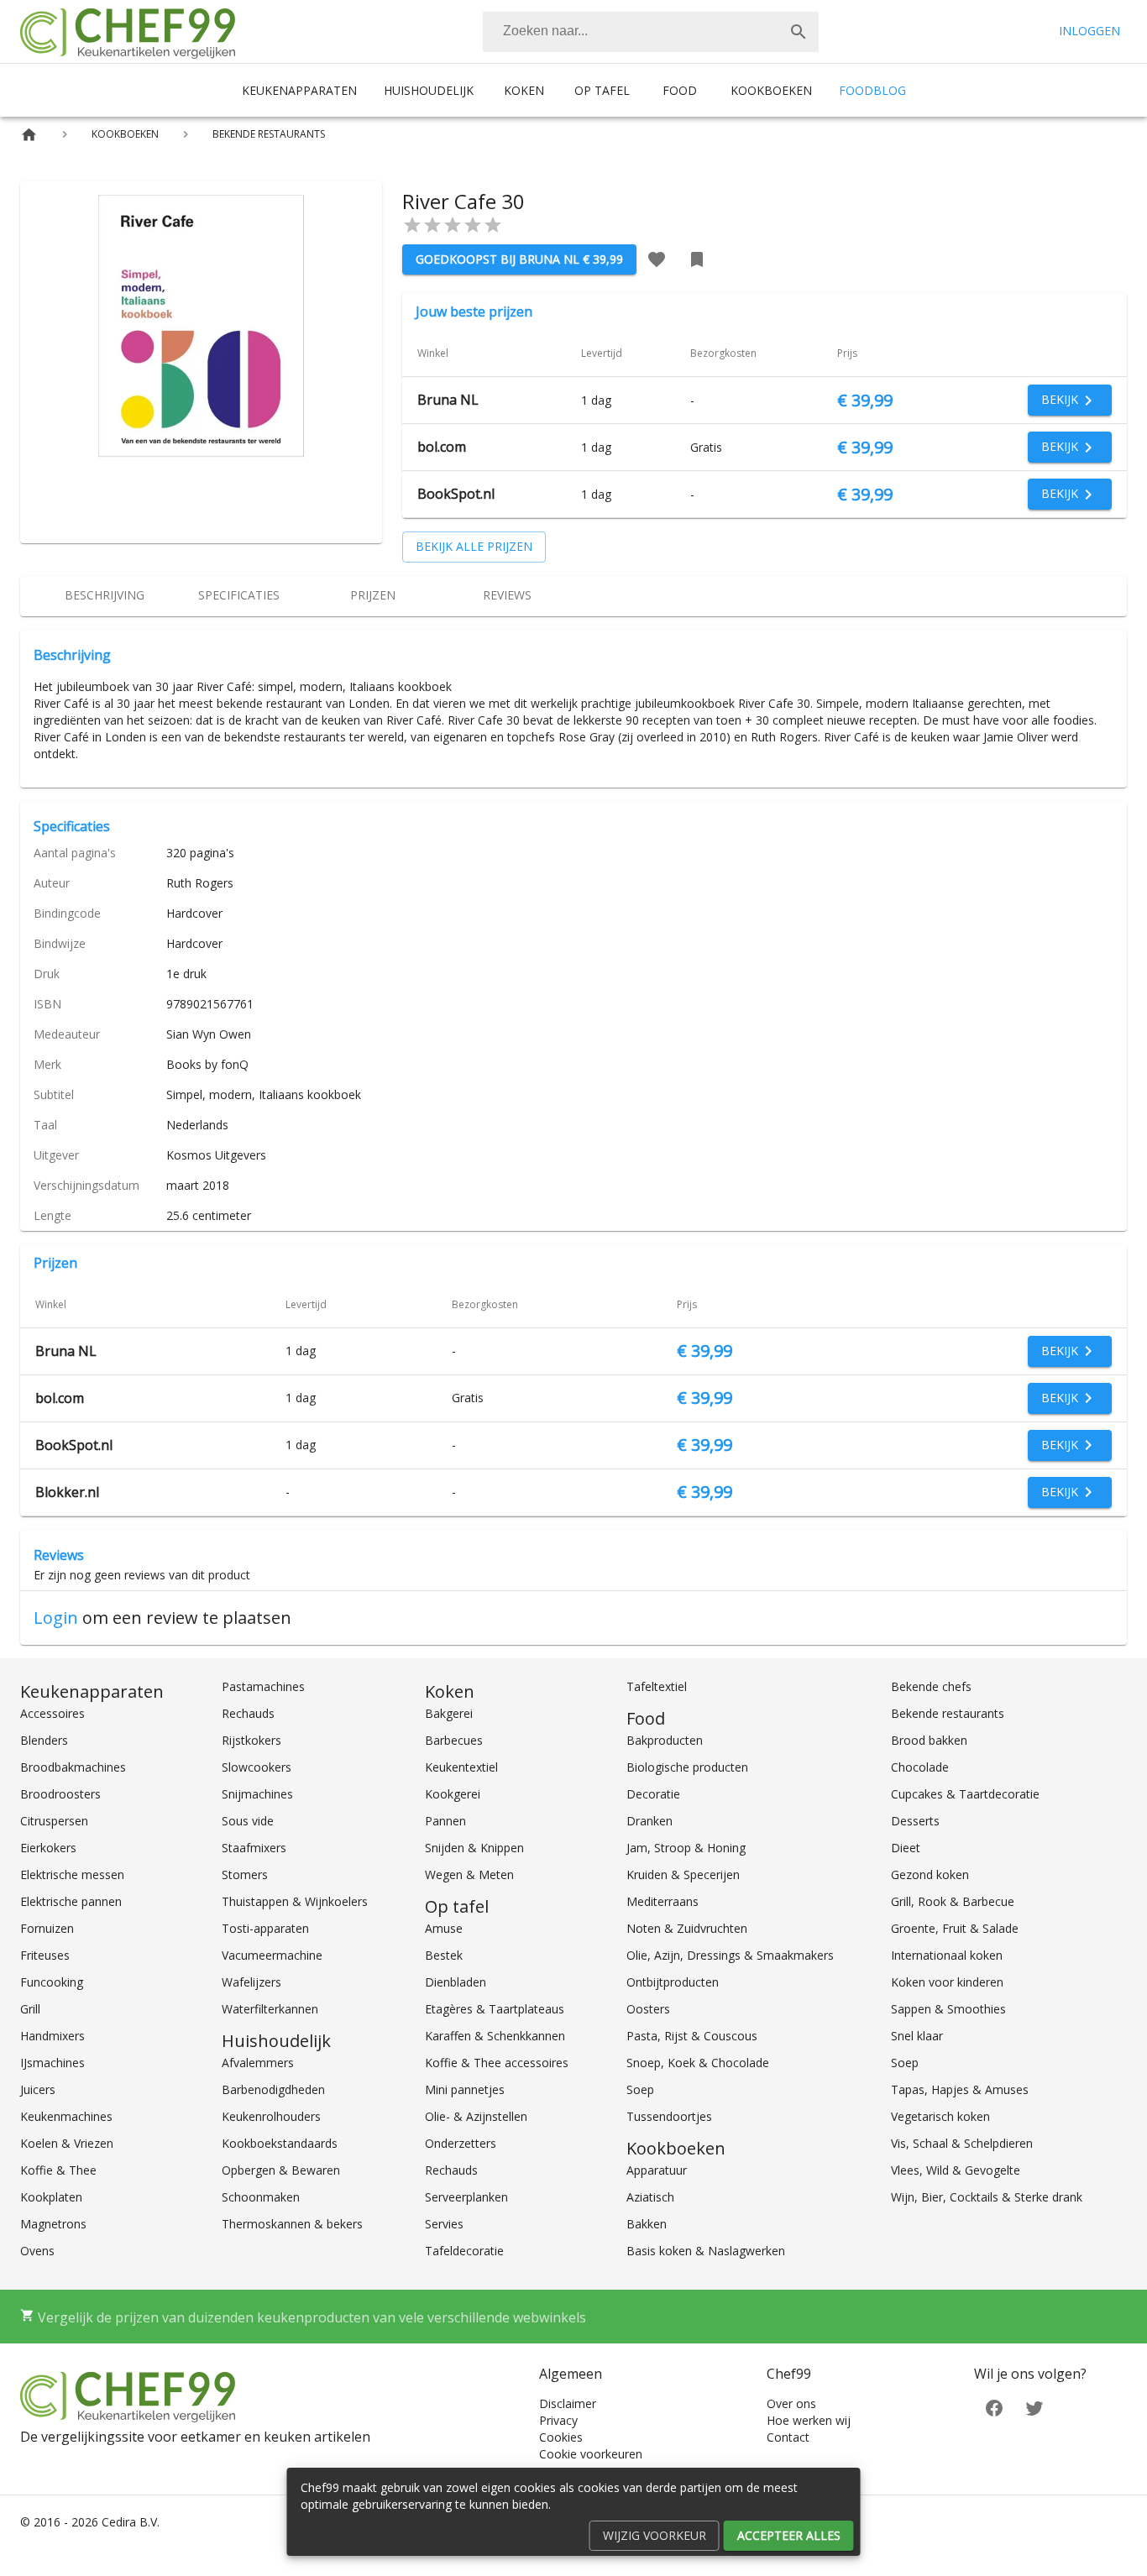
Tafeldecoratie (464, 2251)
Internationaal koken (947, 1955)
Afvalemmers (258, 2063)
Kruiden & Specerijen (683, 1874)
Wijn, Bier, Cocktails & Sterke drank (987, 2197)
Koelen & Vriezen (67, 2143)
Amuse (444, 1928)
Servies (444, 2224)
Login (56, 1618)
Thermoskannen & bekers (292, 2224)
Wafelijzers (251, 1982)
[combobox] (651, 32)
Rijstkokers (251, 1740)
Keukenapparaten (299, 90)
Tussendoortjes (669, 2116)
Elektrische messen (72, 1874)
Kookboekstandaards (280, 2143)
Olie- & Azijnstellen (476, 2116)
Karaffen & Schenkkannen (495, 2036)
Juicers (38, 2089)
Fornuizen (47, 1928)
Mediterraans (663, 1901)
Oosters (648, 2009)
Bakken (647, 2224)
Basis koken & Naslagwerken (706, 2251)
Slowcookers (257, 1767)
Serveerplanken (466, 2197)
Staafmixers (254, 1848)
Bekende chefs (931, 1686)
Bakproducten (665, 1740)
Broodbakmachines (73, 1767)
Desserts (915, 1821)
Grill (30, 2009)
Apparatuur (657, 2170)
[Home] (29, 135)
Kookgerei (453, 1794)
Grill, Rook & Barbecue (953, 1901)
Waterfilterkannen (270, 2009)
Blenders (44, 1740)
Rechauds (248, 1713)
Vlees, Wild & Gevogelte (956, 2170)
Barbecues (454, 1740)
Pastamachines (263, 1686)
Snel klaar (917, 2036)
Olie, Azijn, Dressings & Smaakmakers (730, 1955)
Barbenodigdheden (273, 2089)
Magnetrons (53, 2224)
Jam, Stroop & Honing (686, 1848)
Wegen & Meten (469, 1874)
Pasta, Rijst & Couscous (692, 2036)
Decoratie (653, 1794)
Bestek (444, 1955)
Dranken (649, 1821)
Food (680, 90)
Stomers (245, 1874)
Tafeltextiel (657, 1686)
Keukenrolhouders (271, 2116)
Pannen (445, 1821)
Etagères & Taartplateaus (495, 2009)
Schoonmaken (261, 2197)
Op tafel (602, 90)
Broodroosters (60, 1794)
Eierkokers (48, 1848)
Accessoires (52, 1713)
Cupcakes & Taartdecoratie (965, 1794)
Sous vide (248, 1821)
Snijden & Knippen (474, 1848)
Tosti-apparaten (265, 1928)
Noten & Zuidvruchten (687, 1928)
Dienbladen (456, 1982)
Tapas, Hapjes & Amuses (960, 2089)
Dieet (906, 1848)
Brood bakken (929, 1740)
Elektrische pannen (71, 1901)
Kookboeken (771, 90)
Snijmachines (257, 1794)
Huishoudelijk (429, 90)
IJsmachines (52, 2063)
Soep (640, 2089)
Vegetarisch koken (940, 2116)
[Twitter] (1034, 2407)
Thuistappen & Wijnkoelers (295, 1901)
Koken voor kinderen (947, 1982)
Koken (524, 90)
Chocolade (920, 1767)
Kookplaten (51, 2197)
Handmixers (52, 2036)
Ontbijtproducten (673, 1982)
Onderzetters (461, 2143)
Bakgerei (449, 1713)
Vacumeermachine (272, 1955)
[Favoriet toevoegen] (657, 259)
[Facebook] (994, 2407)
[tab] (104, 596)
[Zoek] (799, 32)
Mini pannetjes (465, 2089)
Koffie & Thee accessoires (497, 2063)
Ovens (37, 2251)
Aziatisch (650, 2197)
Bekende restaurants (948, 1713)
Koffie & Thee (58, 2170)
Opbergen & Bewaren (281, 2170)
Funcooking (52, 1982)
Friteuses (45, 1955)
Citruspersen (54, 1821)
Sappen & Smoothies (948, 2009)
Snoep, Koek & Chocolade (698, 2063)
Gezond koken (930, 1874)
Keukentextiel (461, 1767)
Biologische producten (687, 1767)
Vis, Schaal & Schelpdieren (962, 2143)
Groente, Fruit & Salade (955, 1928)
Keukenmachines (66, 2116)
